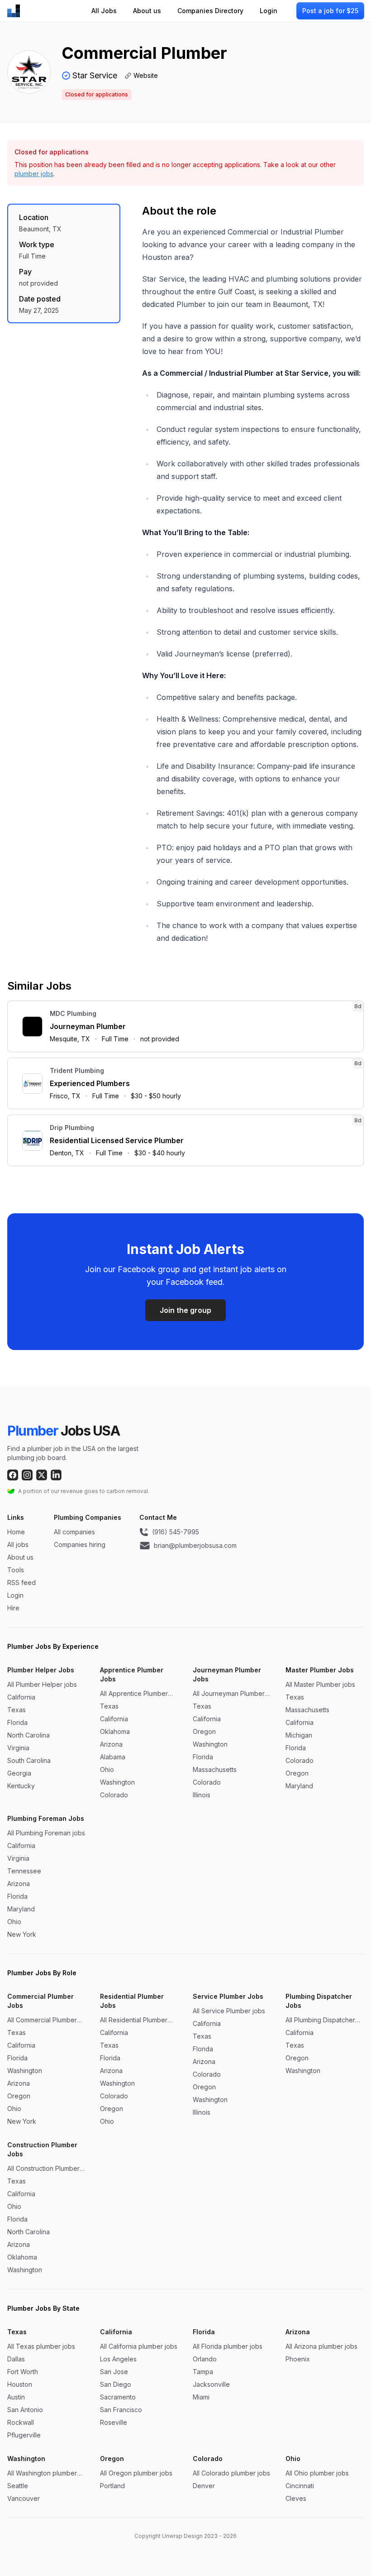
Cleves (296, 2498)
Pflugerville (24, 2435)
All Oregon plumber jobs (136, 2473)
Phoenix (298, 2359)
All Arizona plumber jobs (321, 2346)
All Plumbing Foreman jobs (46, 1833)
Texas (17, 1710)
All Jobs (104, 11)
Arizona (111, 1744)
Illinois (202, 1795)
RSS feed (21, 1582)
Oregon (204, 1731)
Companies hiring (80, 1544)
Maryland (299, 1786)
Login (269, 11)
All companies (74, 1532)
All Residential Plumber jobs (134, 2020)
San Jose (114, 2372)
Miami (201, 2397)
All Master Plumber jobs (320, 1684)
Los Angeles (118, 2359)
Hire (13, 1608)
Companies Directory (210, 11)
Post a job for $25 (330, 11)
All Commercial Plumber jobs (42, 2020)
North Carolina (29, 1735)
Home (16, 1532)
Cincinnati (300, 2486)
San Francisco (121, 2410)
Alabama (113, 1757)
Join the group (185, 1310)
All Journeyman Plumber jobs (229, 1694)
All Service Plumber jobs (229, 2011)
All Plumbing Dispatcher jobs (320, 2020)
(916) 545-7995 (176, 1532)
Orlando (205, 2359)
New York (22, 1934)
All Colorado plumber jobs (231, 2473)
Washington (117, 1782)
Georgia (19, 1773)
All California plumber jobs (139, 2346)
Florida (17, 1722)
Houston (20, 2384)
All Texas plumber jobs (41, 2346)
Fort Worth (23, 2372)
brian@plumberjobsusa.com (195, 1545)
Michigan (299, 1735)
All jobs (18, 1544)
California (21, 1697)
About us (147, 11)
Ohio (107, 1769)
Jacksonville (211, 2384)
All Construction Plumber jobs (43, 2169)
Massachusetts (215, 1769)
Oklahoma (115, 1731)
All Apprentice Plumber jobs (134, 1694)
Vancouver (24, 2498)
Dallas (16, 2359)
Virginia (18, 1748)
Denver (204, 2486)
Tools (16, 1570)
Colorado (114, 1795)
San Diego (116, 2384)
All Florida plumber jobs (228, 2346)
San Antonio (25, 2410)
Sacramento (118, 2397)
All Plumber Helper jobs (42, 1684)
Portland (112, 2486)
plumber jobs (34, 174)
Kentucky (21, 1786)
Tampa (203, 2372)
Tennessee (24, 1871)
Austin (16, 2397)
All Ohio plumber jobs (317, 2473)
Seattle (18, 2486)
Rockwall (21, 2422)
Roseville (114, 2422)
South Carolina (29, 1760)
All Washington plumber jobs (42, 2473)
